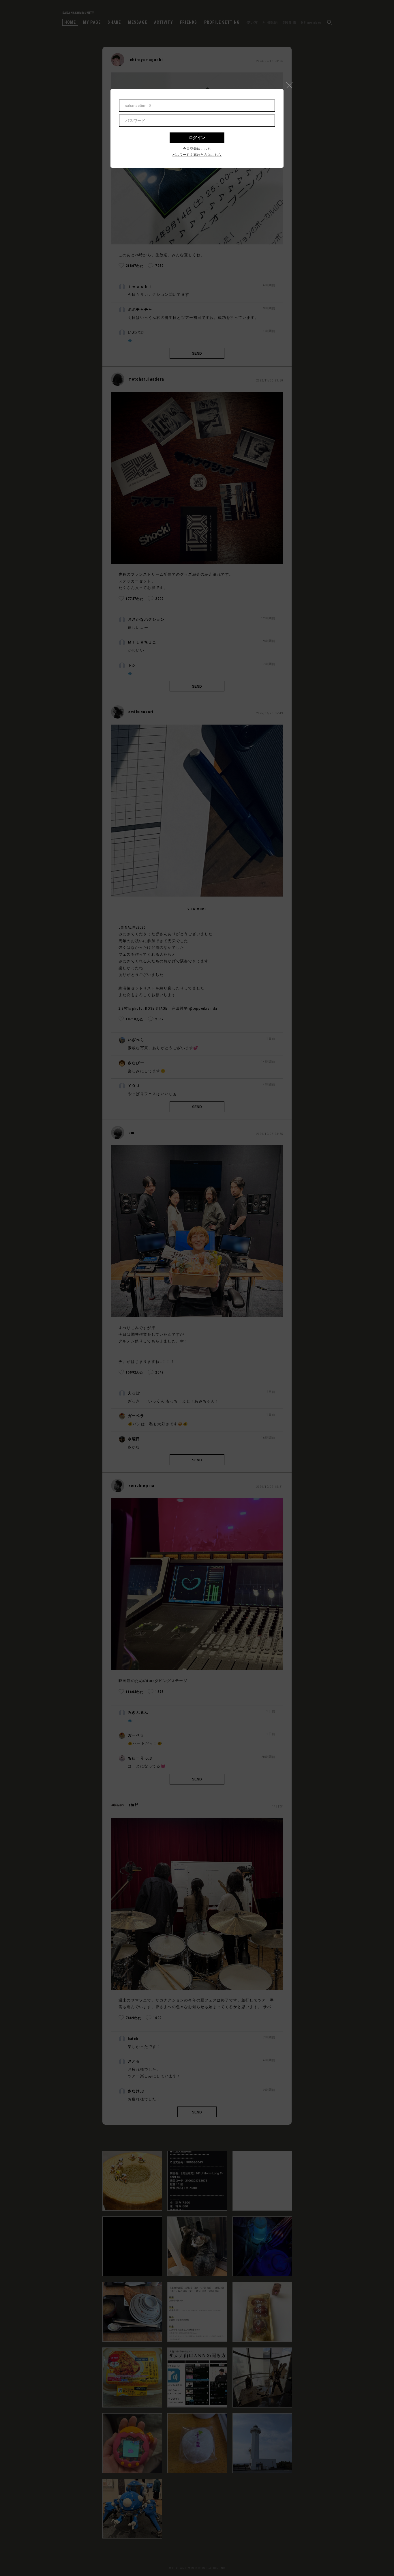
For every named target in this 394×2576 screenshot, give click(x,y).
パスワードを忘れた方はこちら (197, 155)
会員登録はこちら (197, 149)
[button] (292, 84)
